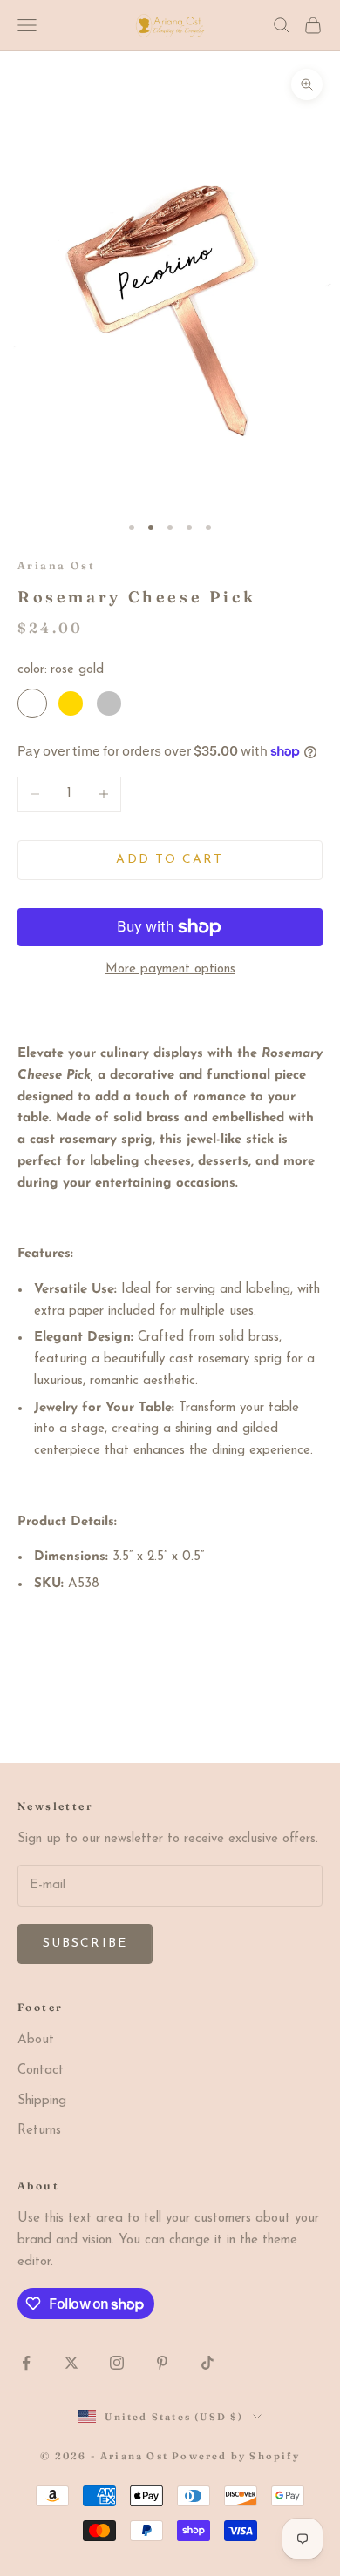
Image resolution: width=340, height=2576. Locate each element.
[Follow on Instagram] (117, 2363)
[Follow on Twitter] (71, 2363)
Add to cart (170, 860)
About (36, 2040)
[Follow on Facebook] (26, 2363)
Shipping (42, 2101)
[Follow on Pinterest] (162, 2363)
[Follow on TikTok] (207, 2363)
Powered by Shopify (236, 2456)
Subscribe (85, 1944)
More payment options (170, 969)
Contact (41, 2071)
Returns (39, 2131)
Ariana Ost (56, 565)
